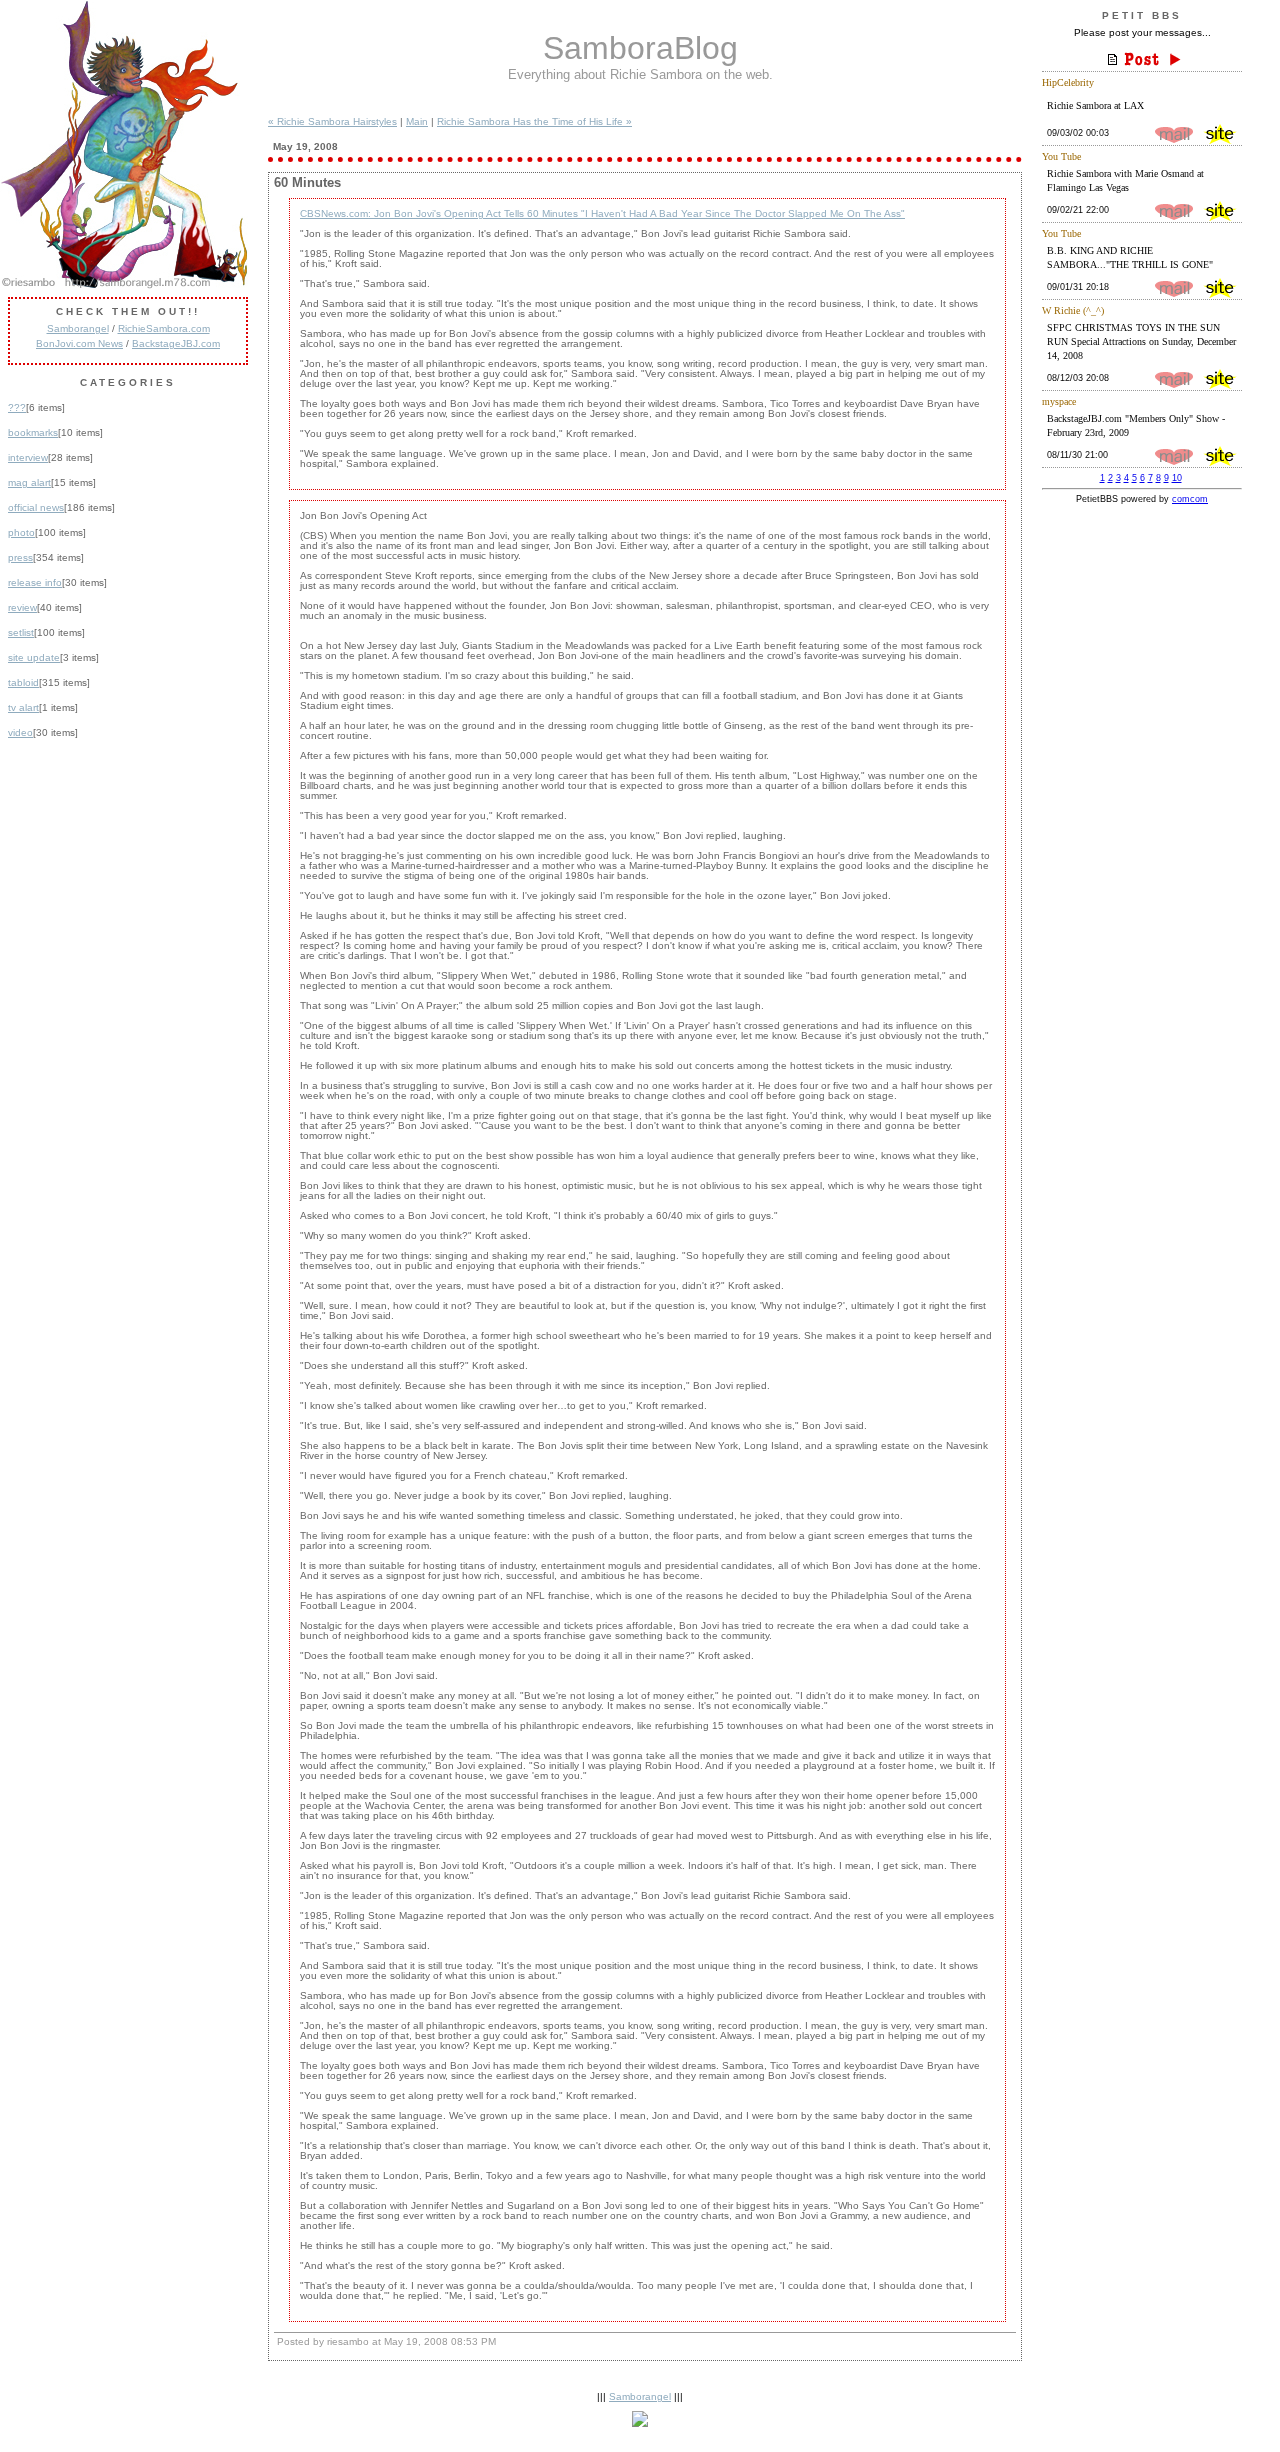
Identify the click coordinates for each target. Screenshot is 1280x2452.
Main (417, 121)
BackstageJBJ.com (176, 343)
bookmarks (33, 432)
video (20, 732)
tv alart (23, 707)
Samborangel (78, 328)
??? (17, 407)
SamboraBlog (640, 48)
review (22, 607)
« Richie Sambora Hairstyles (332, 121)
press (20, 557)
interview (28, 457)
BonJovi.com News (79, 343)
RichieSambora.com (164, 328)
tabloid (23, 682)
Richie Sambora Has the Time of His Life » (534, 121)
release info (35, 582)
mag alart (29, 482)
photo (21, 532)
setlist (21, 632)
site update (34, 657)
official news (36, 507)
